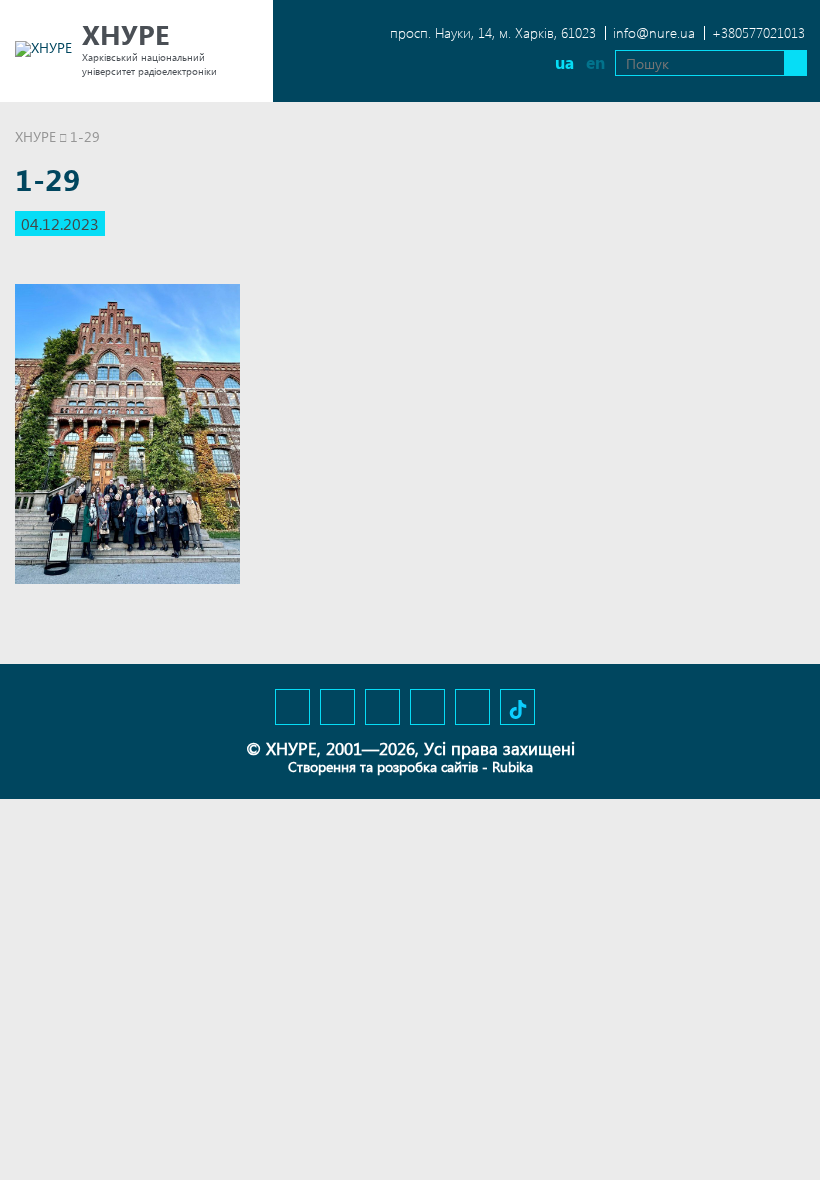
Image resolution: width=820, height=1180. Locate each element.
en (595, 62)
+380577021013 (758, 32)
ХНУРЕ (35, 136)
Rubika (512, 766)
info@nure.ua (654, 32)
